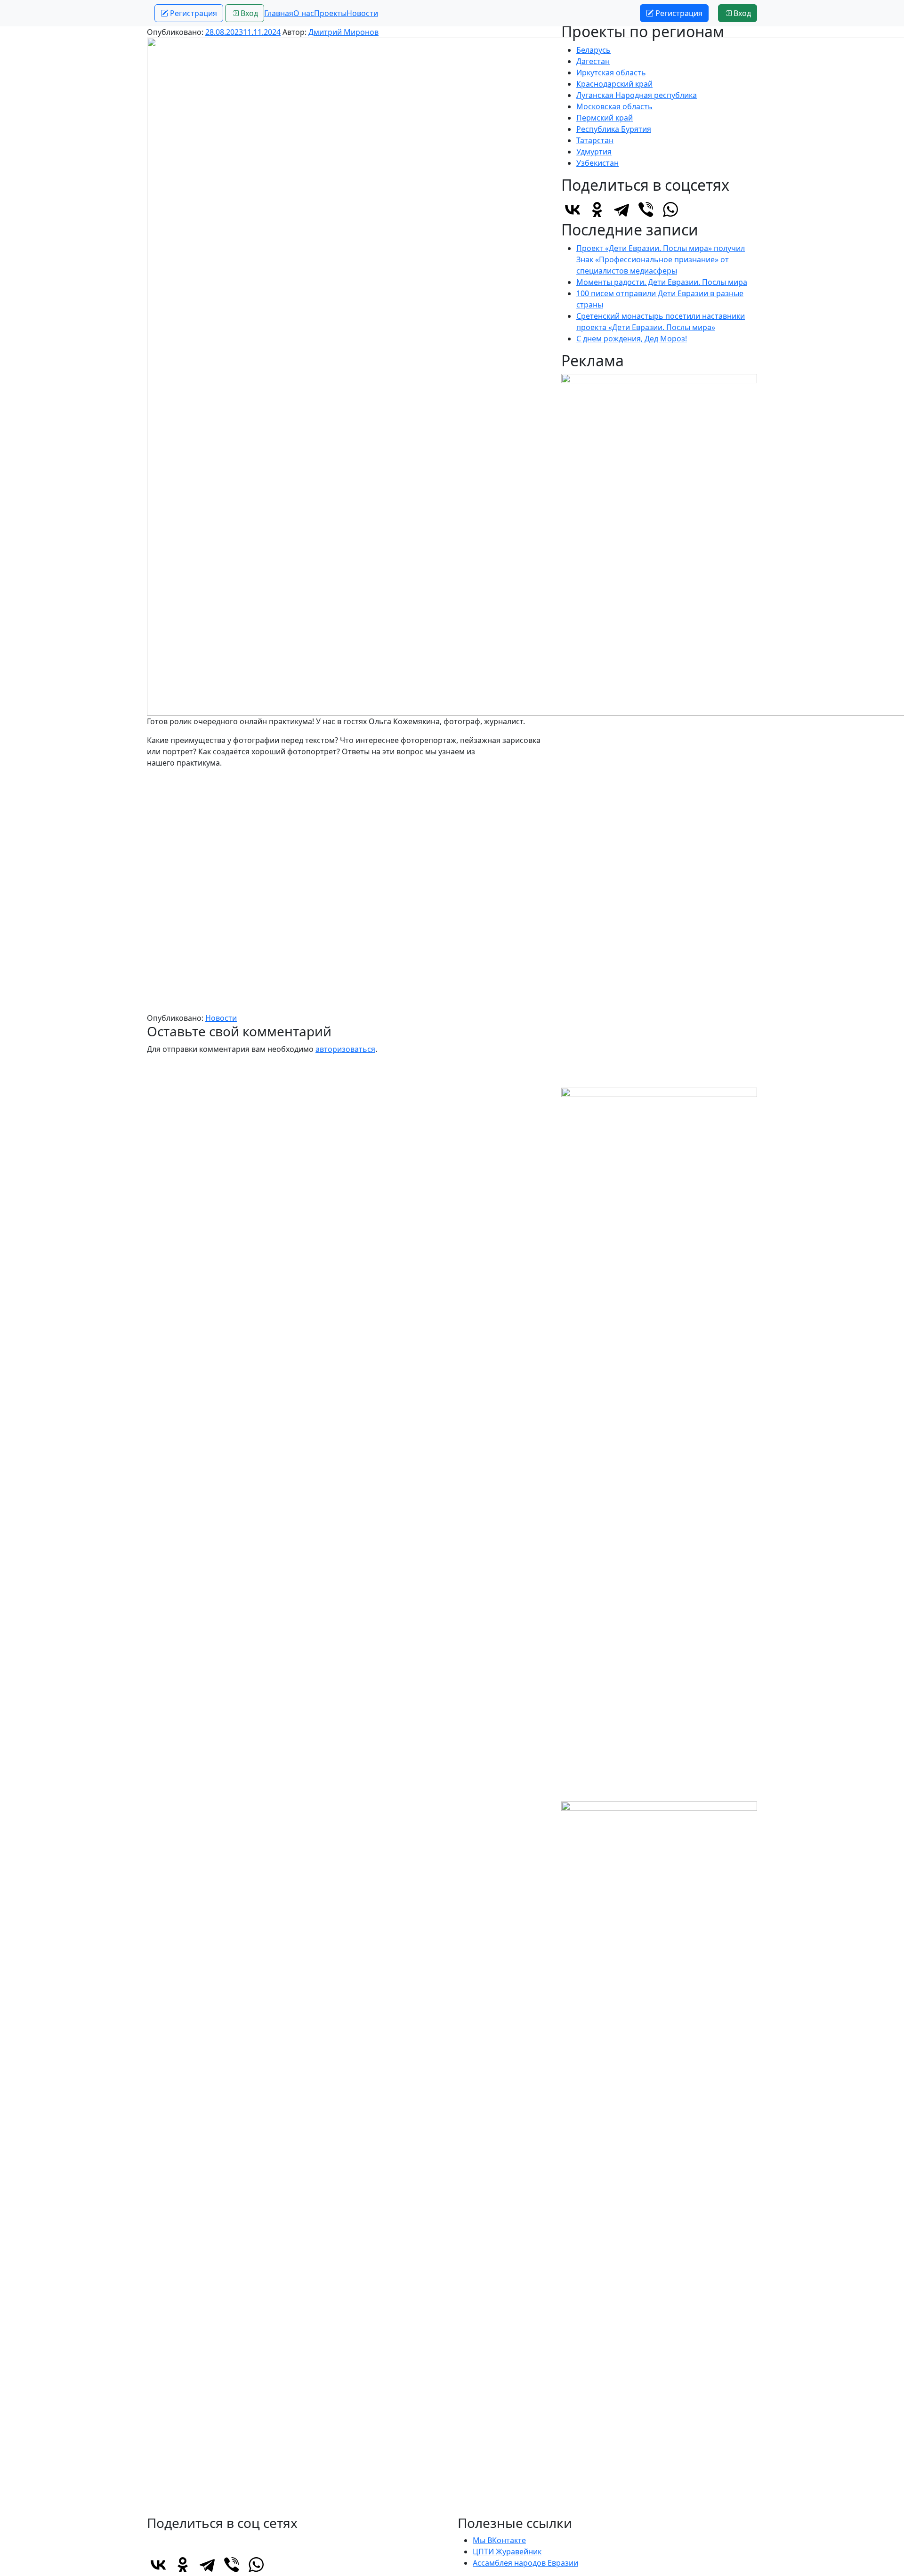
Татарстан (595, 140)
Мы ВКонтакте (499, 2540)
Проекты (330, 13)
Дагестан (593, 61)
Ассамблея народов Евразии (525, 2563)
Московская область (614, 106)
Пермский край (605, 118)
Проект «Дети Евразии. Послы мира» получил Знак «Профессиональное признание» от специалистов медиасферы (661, 259)
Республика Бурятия (614, 129)
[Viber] (646, 210)
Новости (362, 13)
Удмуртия (594, 152)
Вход (248, 13)
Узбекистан (597, 163)
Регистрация (193, 13)
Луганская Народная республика (637, 95)
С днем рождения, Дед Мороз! (632, 339)
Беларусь (593, 50)
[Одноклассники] (597, 210)
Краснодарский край (614, 84)
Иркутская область (611, 73)
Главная (279, 13)
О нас (304, 13)
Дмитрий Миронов (343, 32)
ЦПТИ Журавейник (507, 2552)
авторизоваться (345, 1049)
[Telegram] (621, 210)
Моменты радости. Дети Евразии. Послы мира (662, 282)
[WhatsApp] (670, 210)
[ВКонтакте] (573, 210)
